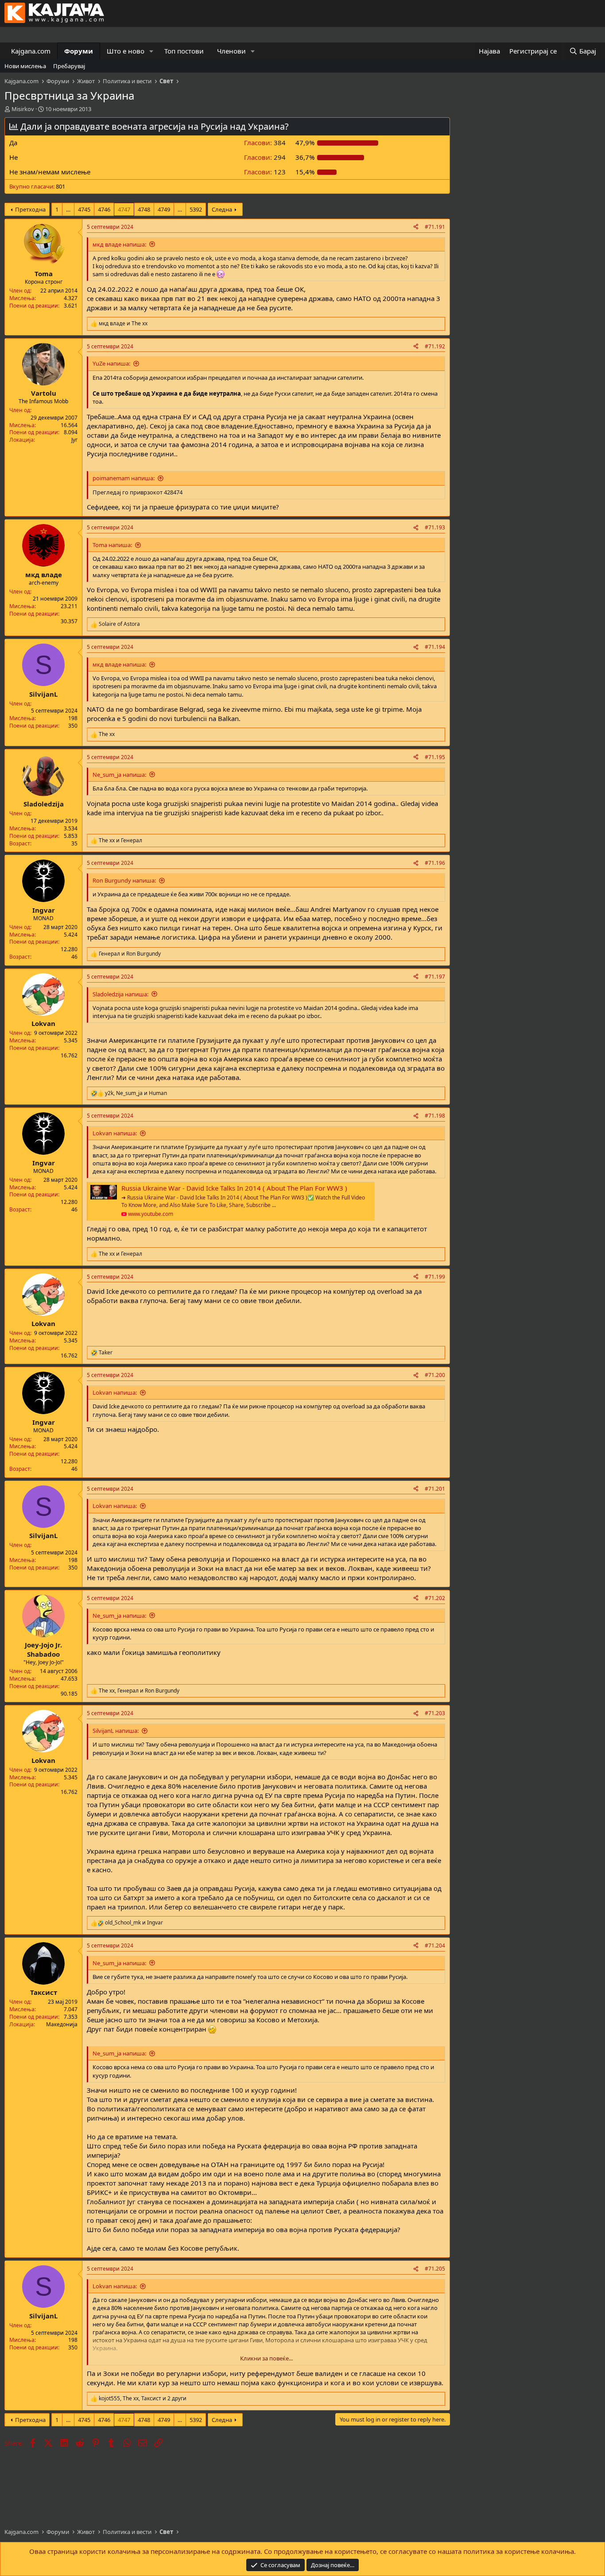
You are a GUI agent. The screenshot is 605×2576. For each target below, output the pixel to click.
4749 (164, 209)
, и (136, 1093)
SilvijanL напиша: (116, 1731)
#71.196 (435, 863)
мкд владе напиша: (119, 244)
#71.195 (435, 757)
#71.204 (435, 1945)
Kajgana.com (31, 51)
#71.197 (435, 977)
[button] (151, 51)
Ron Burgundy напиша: (124, 880)
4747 (124, 209)
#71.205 (435, 2269)
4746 (104, 209)
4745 (84, 209)
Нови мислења (25, 66)
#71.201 (435, 1489)
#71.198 (435, 1116)
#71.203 (435, 1713)
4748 (144, 209)
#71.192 (435, 346)
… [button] (68, 209)
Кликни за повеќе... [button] (266, 2358)
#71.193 (435, 527)
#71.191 (435, 227)
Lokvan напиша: (115, 1133)
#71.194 (435, 647)
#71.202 (435, 1598)
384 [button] (265, 143)
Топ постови (184, 51)
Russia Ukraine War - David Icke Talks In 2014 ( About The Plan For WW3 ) (234, 1188)
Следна (222, 209)
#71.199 (435, 1277)
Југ (74, 440)
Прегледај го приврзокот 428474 (138, 492)
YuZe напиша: (111, 363)
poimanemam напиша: (124, 478)
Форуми (79, 51)
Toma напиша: (112, 545)
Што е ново (126, 51)
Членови (231, 51)
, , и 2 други (143, 2399)
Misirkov (23, 109)
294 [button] (265, 157)
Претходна (30, 209)
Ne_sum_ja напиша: (119, 775)
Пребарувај (69, 66)
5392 (196, 209)
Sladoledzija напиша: (120, 994)
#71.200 (435, 1375)
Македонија (62, 2024)
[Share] (416, 227)
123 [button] (265, 172)
